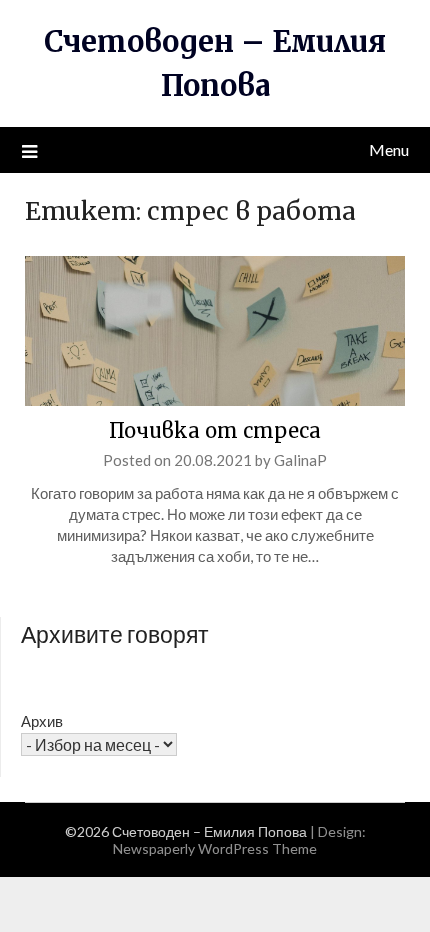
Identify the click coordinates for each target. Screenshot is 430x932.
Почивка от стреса (215, 430)
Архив (42, 721)
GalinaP (300, 460)
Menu (389, 149)
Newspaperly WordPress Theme (215, 848)
